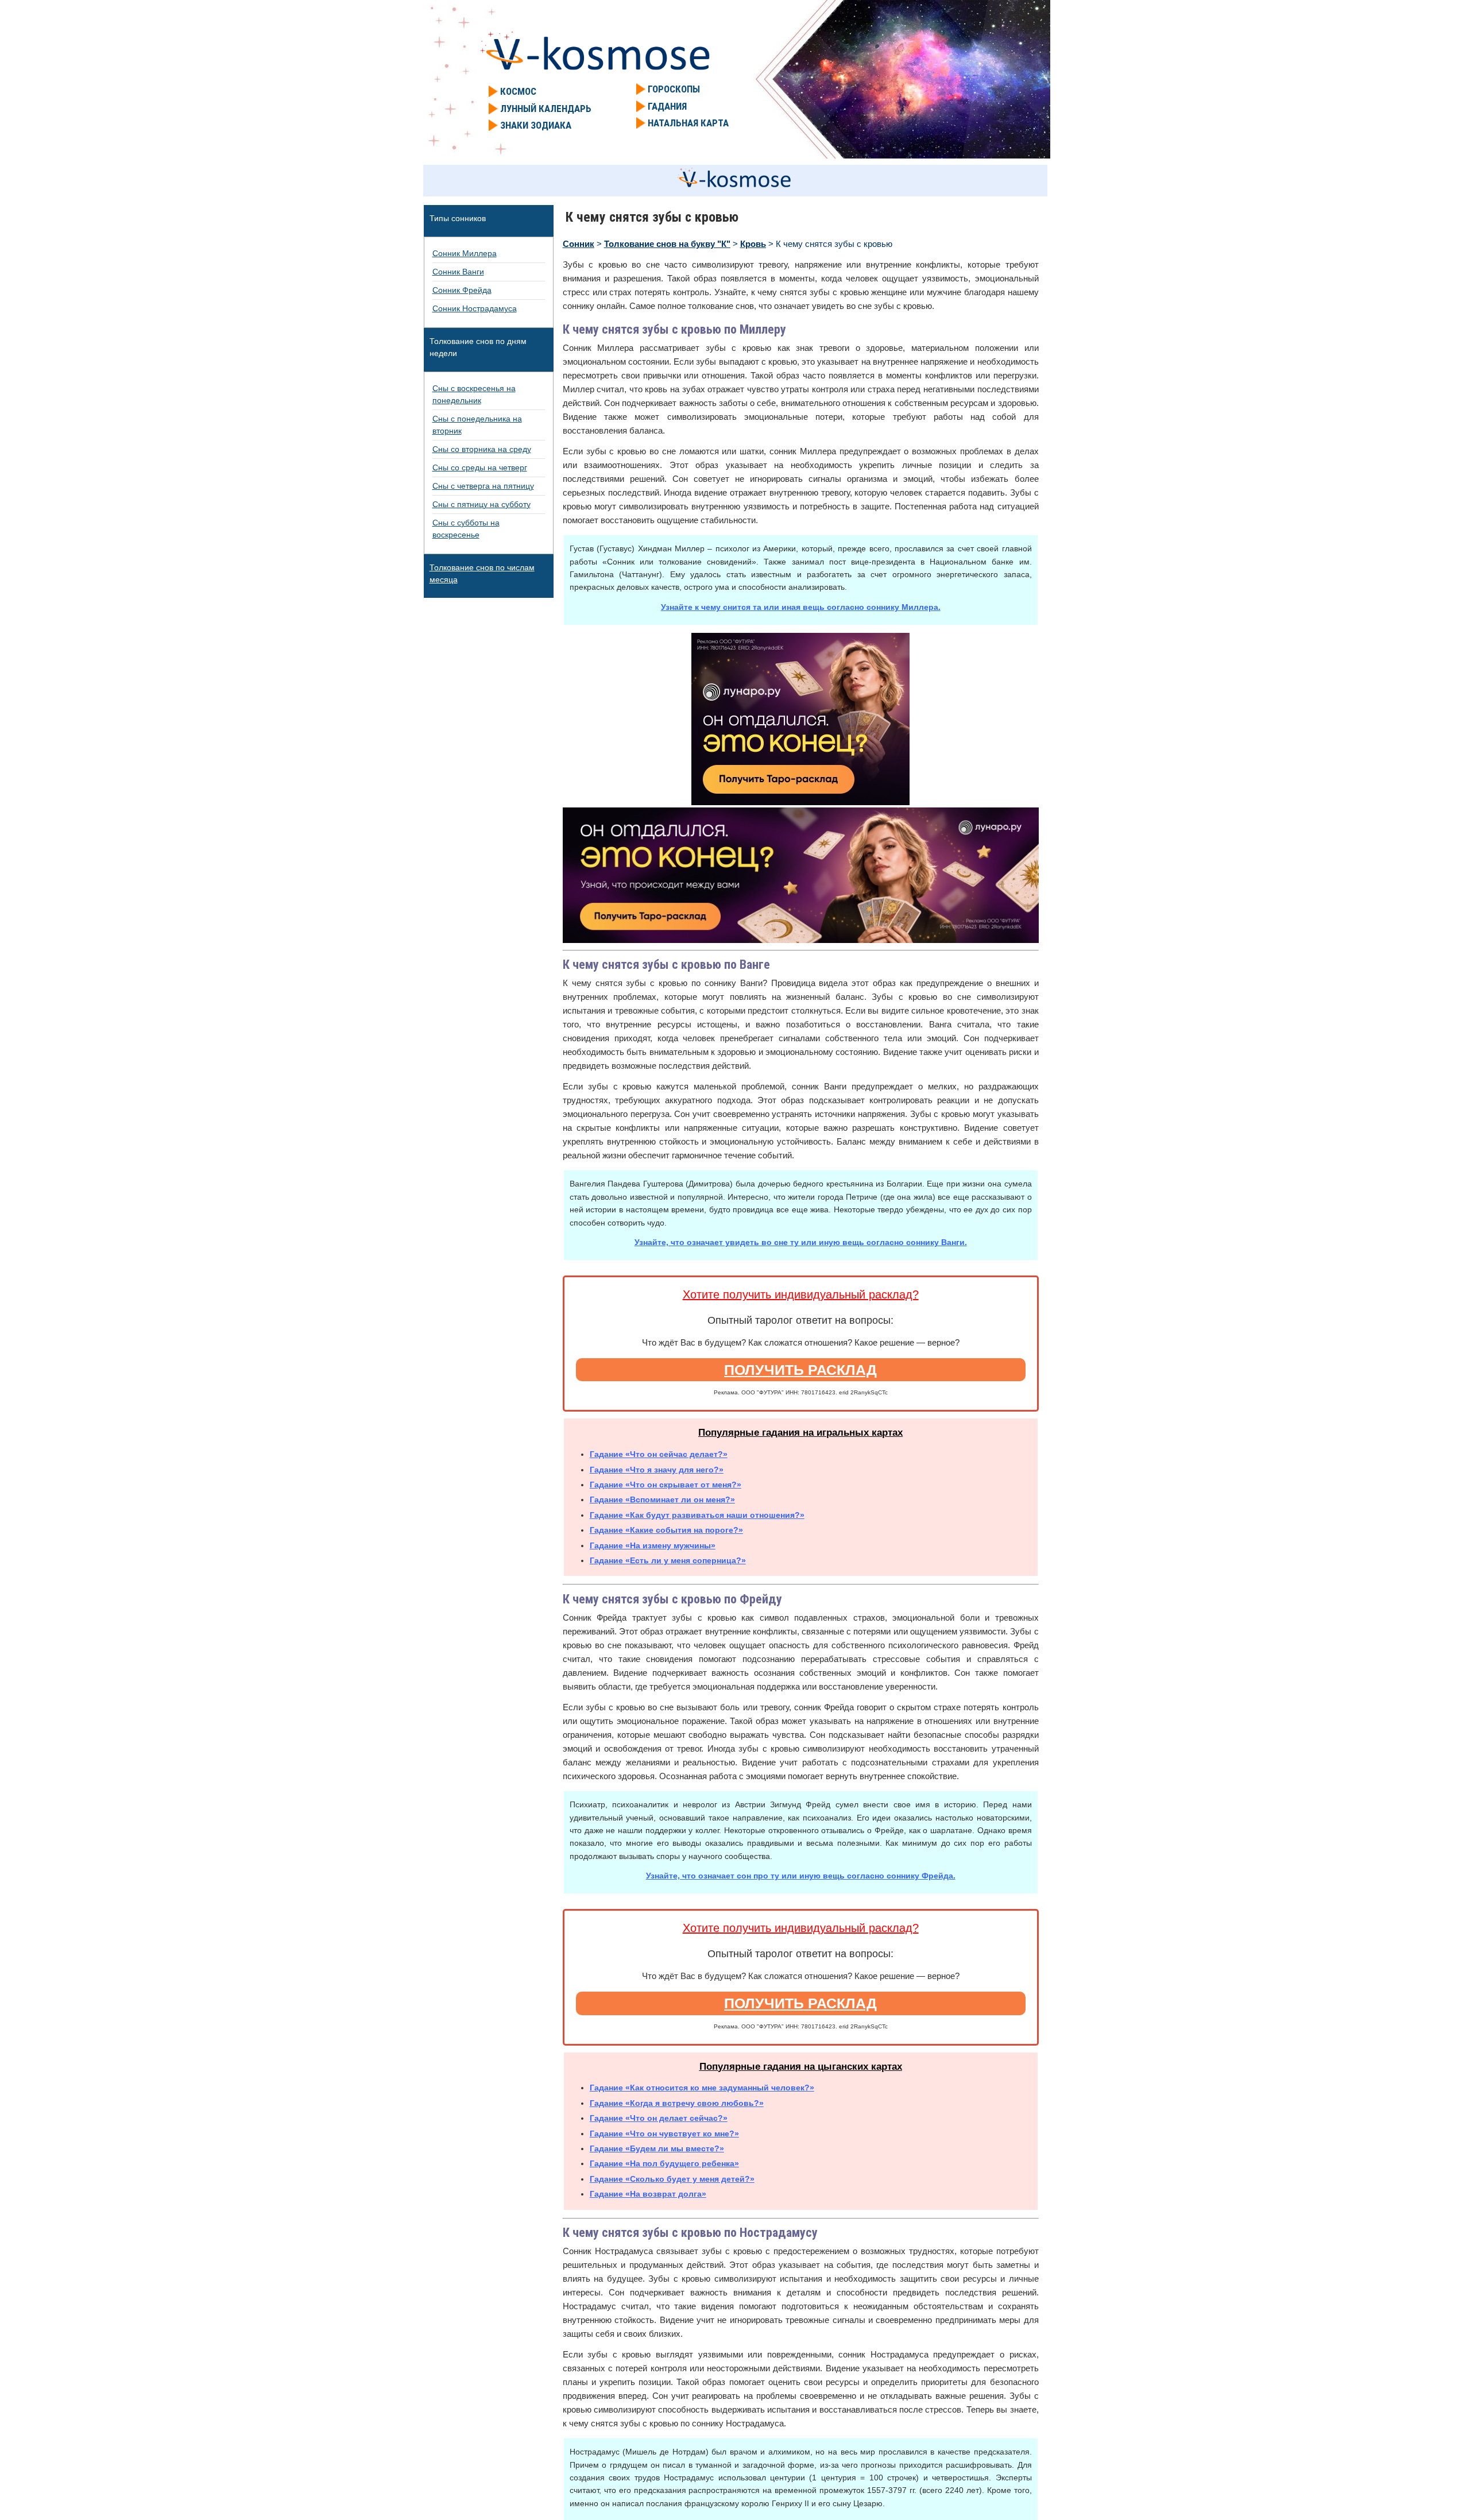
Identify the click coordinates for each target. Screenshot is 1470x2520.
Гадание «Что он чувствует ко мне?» (664, 2134)
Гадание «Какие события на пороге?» (666, 1530)
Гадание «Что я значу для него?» (657, 1470)
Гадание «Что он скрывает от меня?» (666, 1485)
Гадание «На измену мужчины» (653, 1545)
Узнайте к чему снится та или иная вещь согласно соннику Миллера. (801, 607)
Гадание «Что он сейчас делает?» (659, 1454)
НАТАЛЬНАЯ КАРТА (688, 123)
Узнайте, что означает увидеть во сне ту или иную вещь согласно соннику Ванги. (801, 1242)
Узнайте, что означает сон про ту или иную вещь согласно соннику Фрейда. (801, 1876)
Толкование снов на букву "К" (667, 244)
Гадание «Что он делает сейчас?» (659, 2118)
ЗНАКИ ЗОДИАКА (536, 125)
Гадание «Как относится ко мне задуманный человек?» (702, 2088)
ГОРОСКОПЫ (674, 89)
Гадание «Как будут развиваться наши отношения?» (697, 1515)
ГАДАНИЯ (667, 106)
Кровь (753, 244)
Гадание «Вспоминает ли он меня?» (662, 1499)
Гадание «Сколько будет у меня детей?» (672, 2179)
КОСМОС (518, 91)
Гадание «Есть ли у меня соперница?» (668, 1560)
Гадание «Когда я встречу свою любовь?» (677, 2103)
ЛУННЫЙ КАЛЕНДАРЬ (546, 109)
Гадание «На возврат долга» (648, 2194)
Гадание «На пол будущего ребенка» (664, 2163)
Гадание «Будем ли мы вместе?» (657, 2148)
